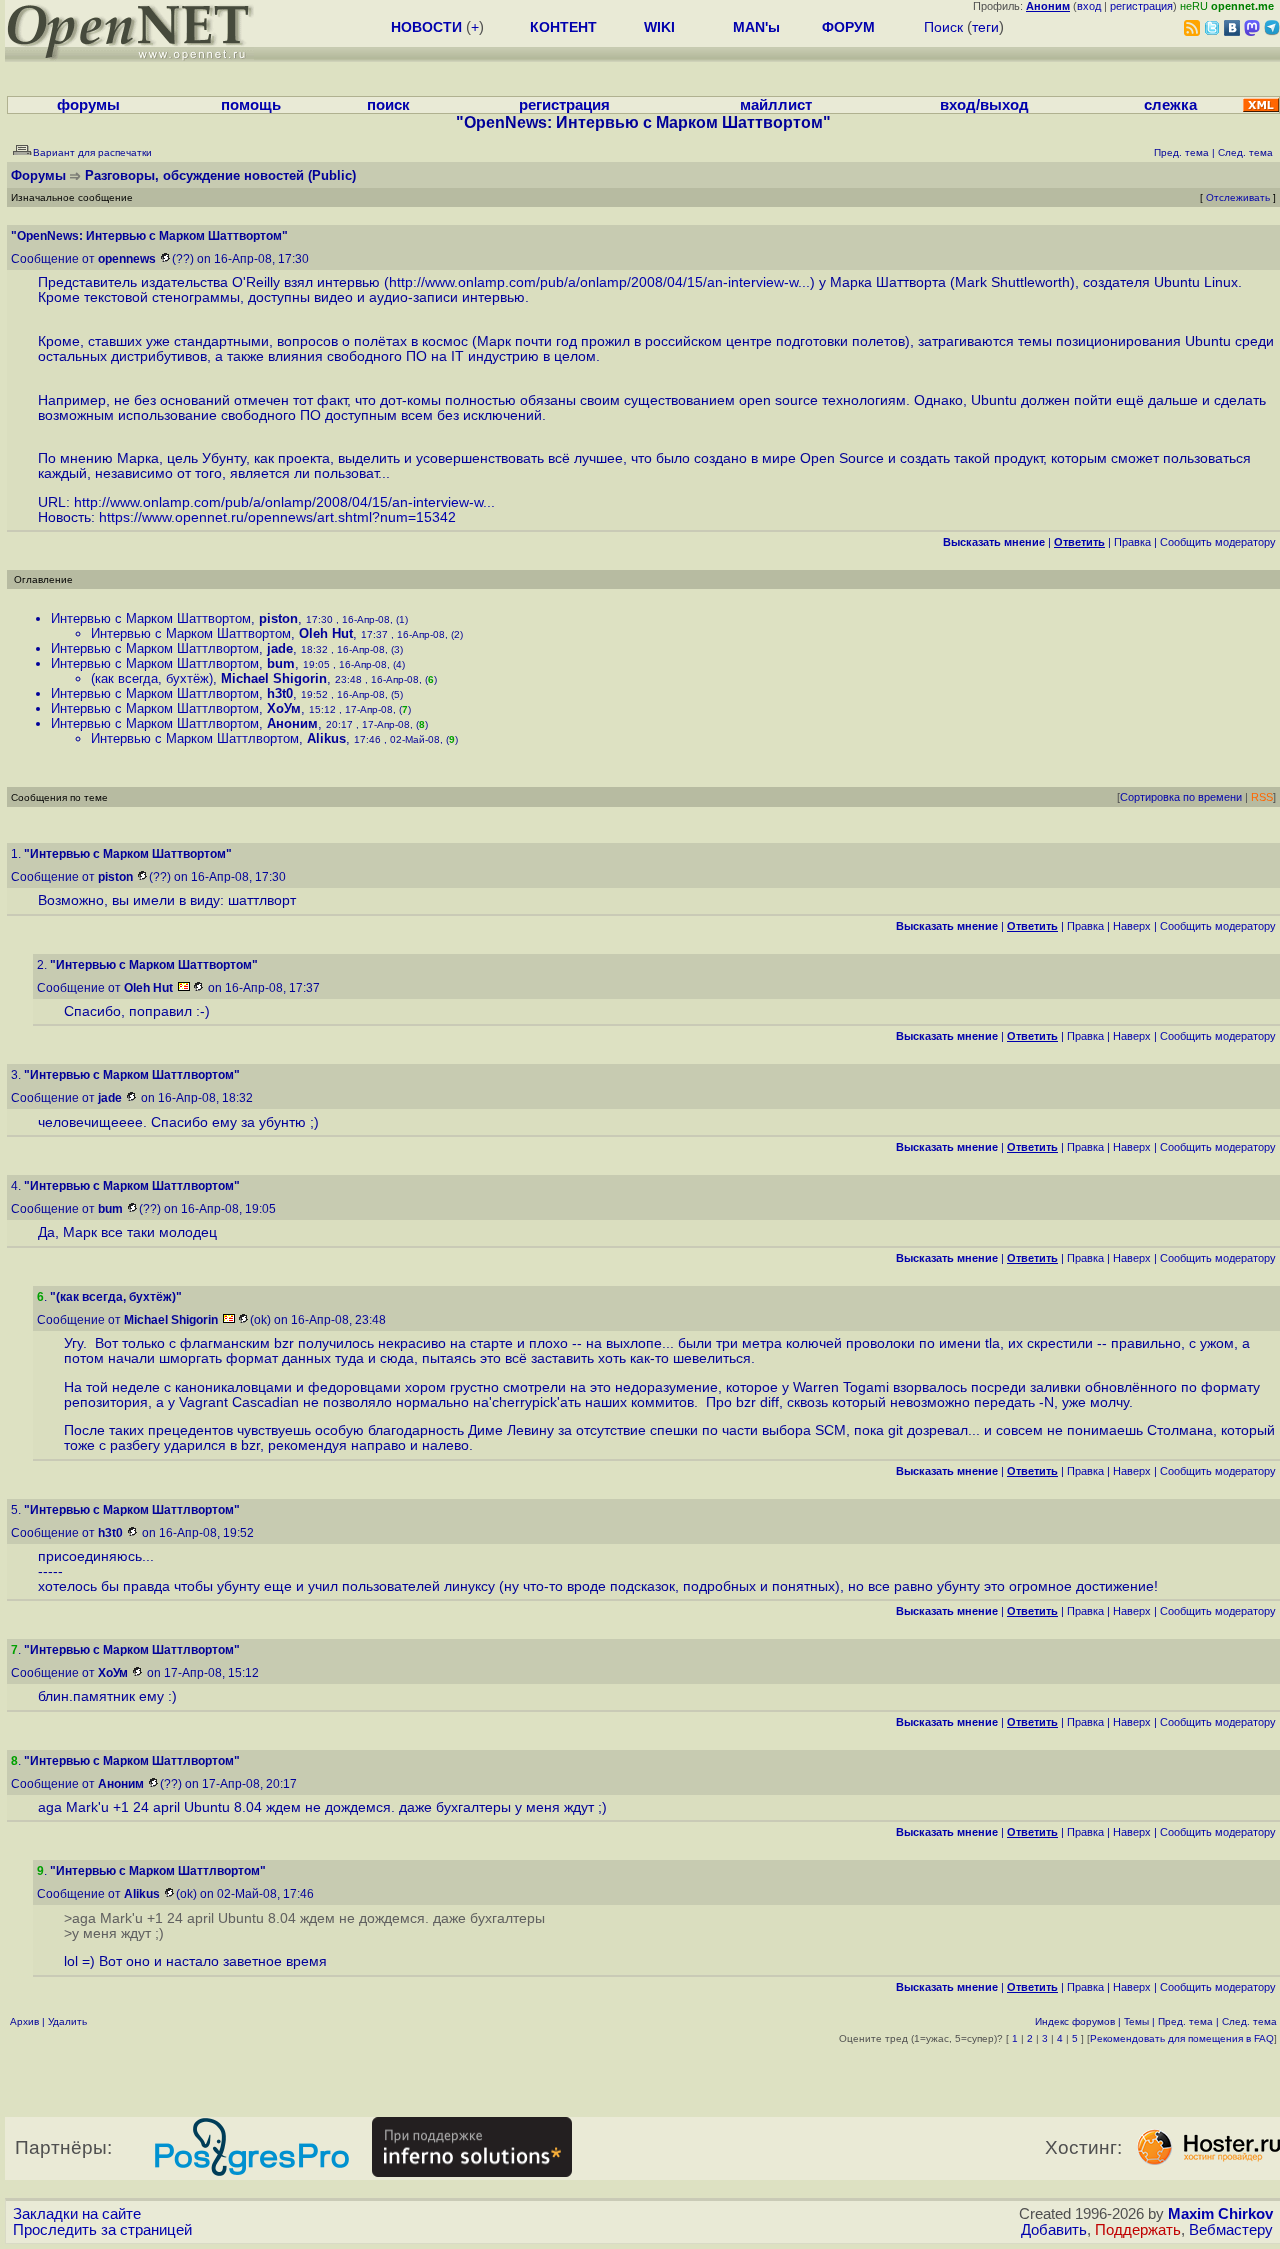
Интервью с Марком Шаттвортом (151, 618)
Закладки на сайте (77, 2214)
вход (1089, 6)
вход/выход (984, 105)
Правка (1132, 542)
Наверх (1132, 926)
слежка (1170, 105)
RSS (1262, 797)
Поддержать (1138, 2230)
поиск (388, 105)
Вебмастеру (1231, 2230)
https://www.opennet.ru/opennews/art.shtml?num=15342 (277, 517)
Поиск (943, 27)
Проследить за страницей (102, 2230)
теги (985, 27)
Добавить (1054, 2230)
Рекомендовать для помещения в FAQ (1182, 2038)
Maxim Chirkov (1220, 2214)
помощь (251, 105)
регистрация (1141, 6)
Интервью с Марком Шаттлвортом (155, 648)
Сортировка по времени (1181, 797)
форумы (88, 105)
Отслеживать (1238, 197)
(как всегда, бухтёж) (152, 678)
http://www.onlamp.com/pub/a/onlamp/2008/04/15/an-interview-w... (599, 282)
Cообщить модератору (1218, 542)
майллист (776, 105)
